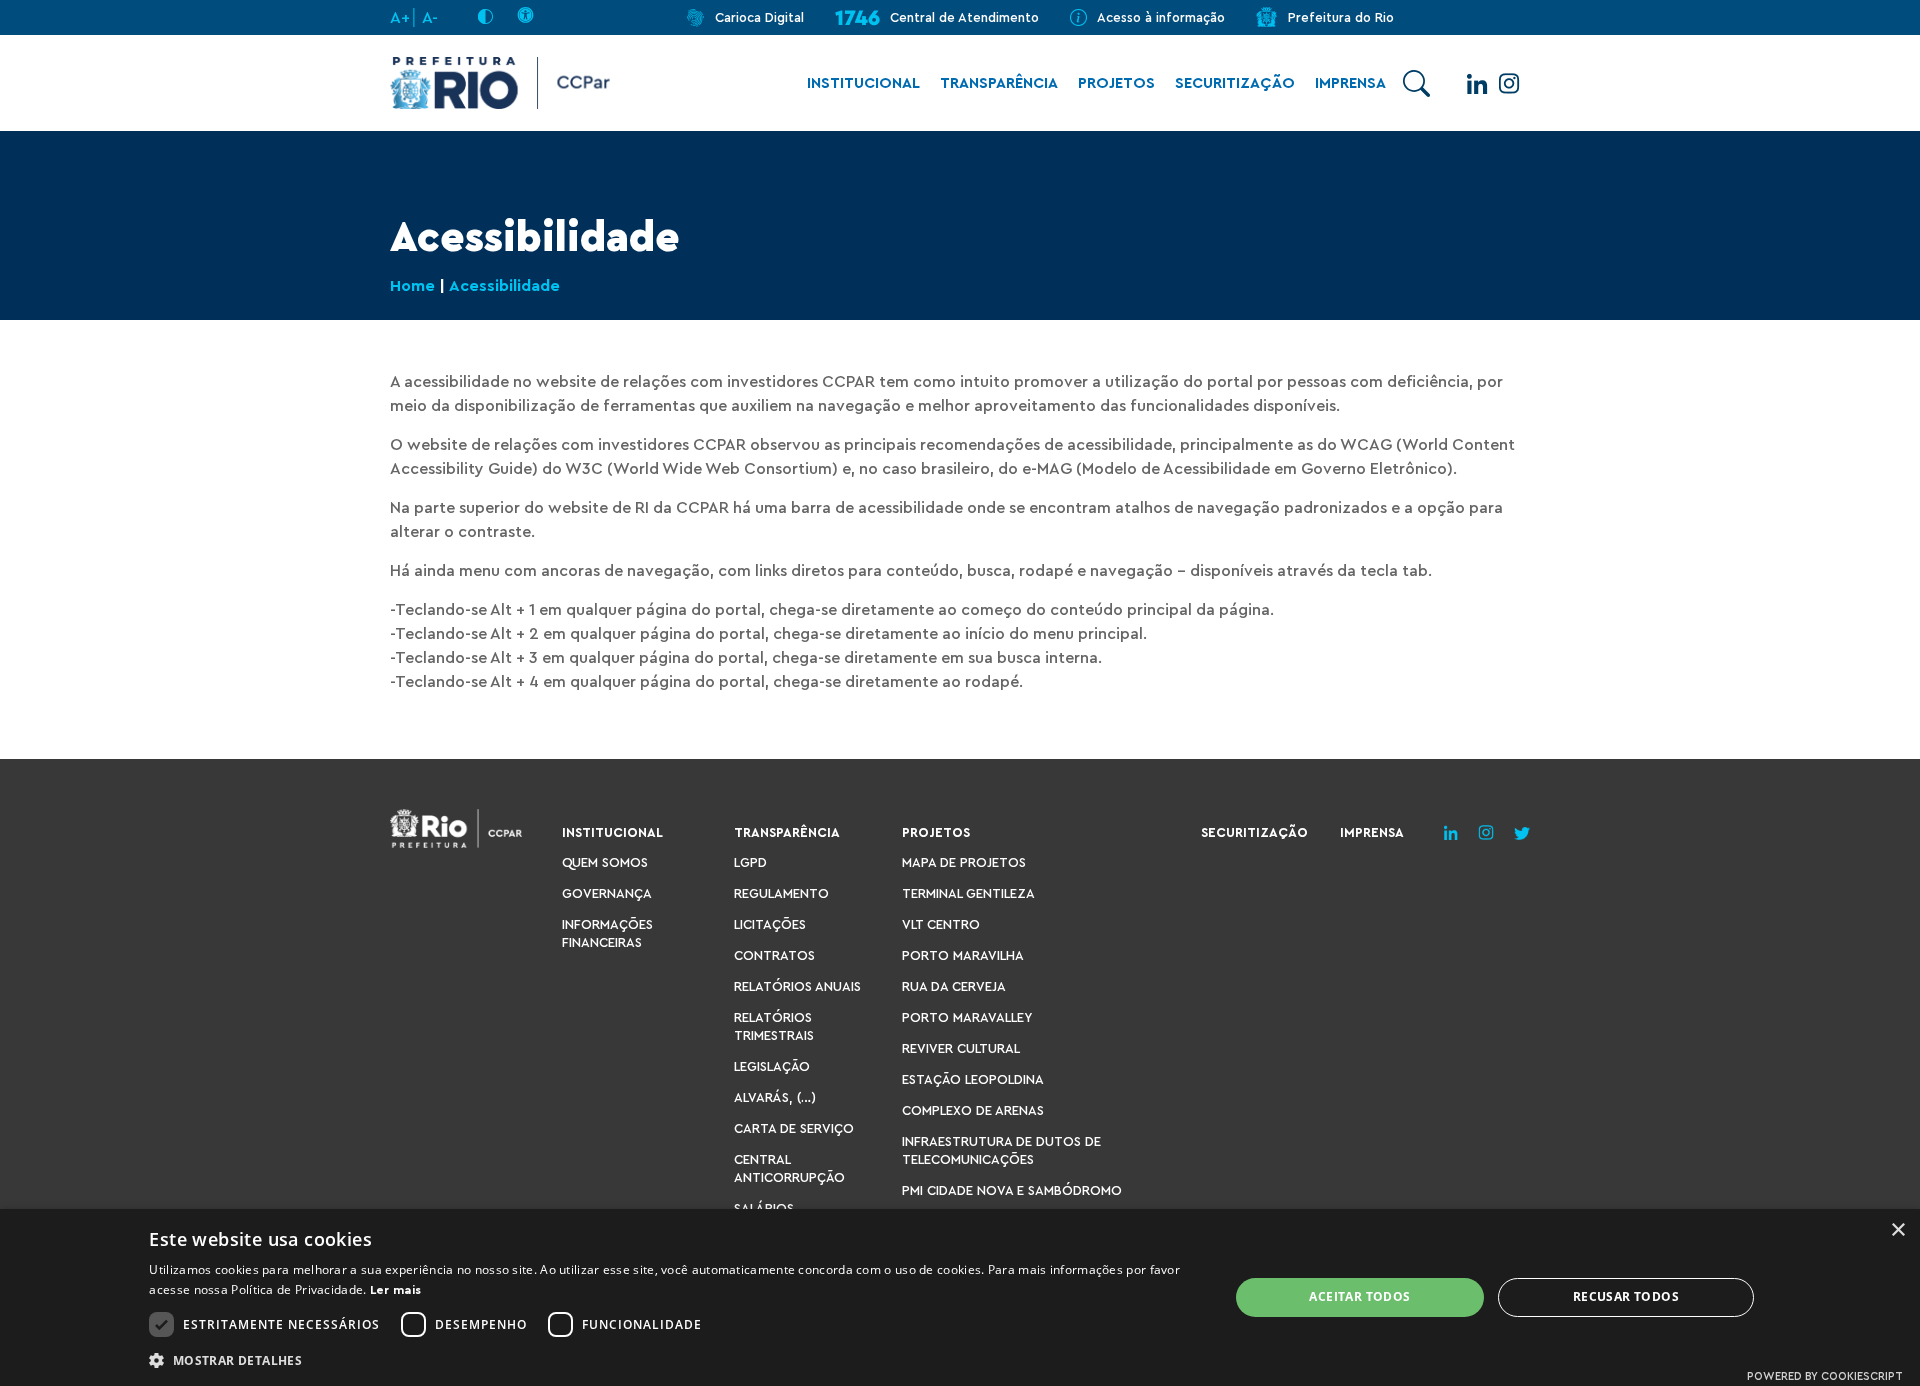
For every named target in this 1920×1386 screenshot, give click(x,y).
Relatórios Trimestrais (774, 1026)
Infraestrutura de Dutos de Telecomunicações (1001, 1150)
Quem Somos (605, 862)
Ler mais (395, 1290)
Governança (607, 893)
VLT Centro (941, 924)
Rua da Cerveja (954, 986)
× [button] (1897, 1230)
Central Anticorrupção (789, 1168)
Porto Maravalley (967, 1017)
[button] (672, 1359)
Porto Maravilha (963, 955)
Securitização (1235, 83)
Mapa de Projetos (964, 862)
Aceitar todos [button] (1359, 1296)
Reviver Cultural (961, 1048)
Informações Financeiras (607, 933)
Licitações (770, 924)
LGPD (750, 862)
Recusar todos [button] (1626, 1296)
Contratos (774, 955)
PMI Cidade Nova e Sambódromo (1012, 1190)
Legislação (772, 1066)
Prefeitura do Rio (1341, 17)
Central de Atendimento (964, 17)
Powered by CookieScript (1825, 1376)
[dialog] (960, 1297)
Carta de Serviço (794, 1128)
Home (412, 286)
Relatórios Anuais (797, 986)
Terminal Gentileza (968, 893)
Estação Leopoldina (973, 1079)
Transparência (999, 83)
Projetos (1116, 83)
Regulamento (781, 893)
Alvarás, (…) (775, 1097)
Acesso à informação (1161, 17)
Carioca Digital (759, 17)
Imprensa (1350, 83)
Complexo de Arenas (973, 1110)
